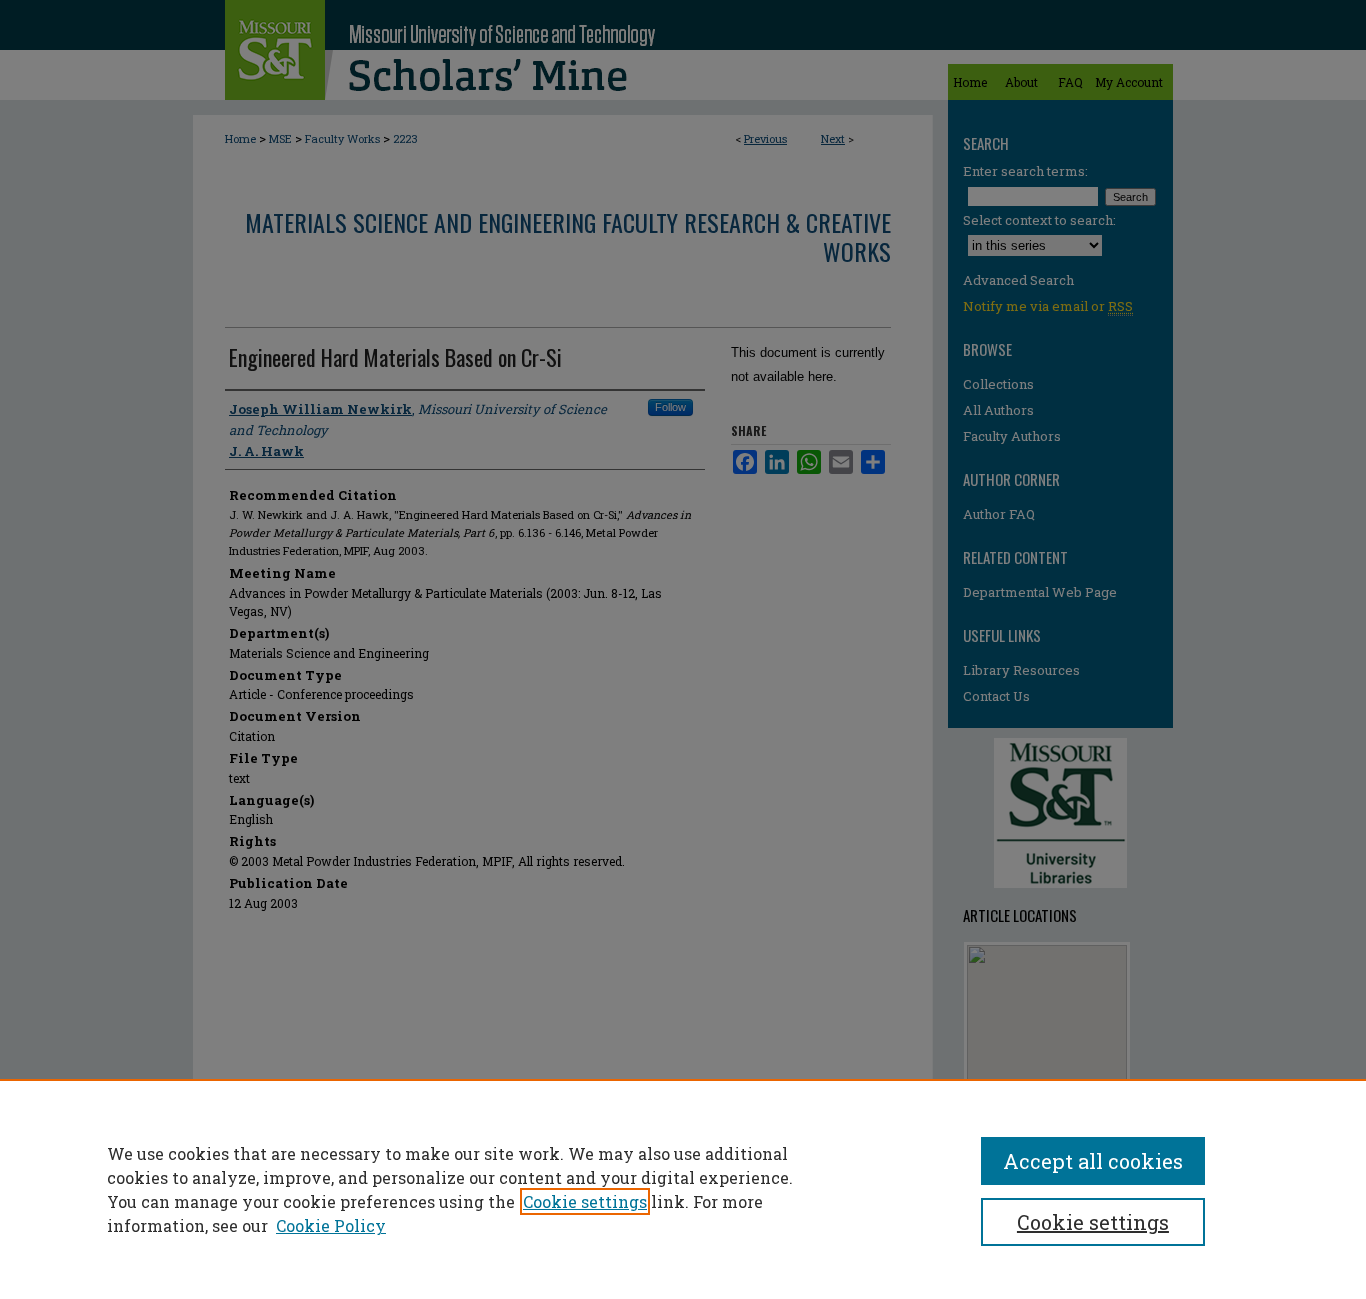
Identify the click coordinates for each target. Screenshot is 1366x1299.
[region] (683, 1189)
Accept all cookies (1093, 1161)
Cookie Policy (331, 1225)
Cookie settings (585, 1201)
